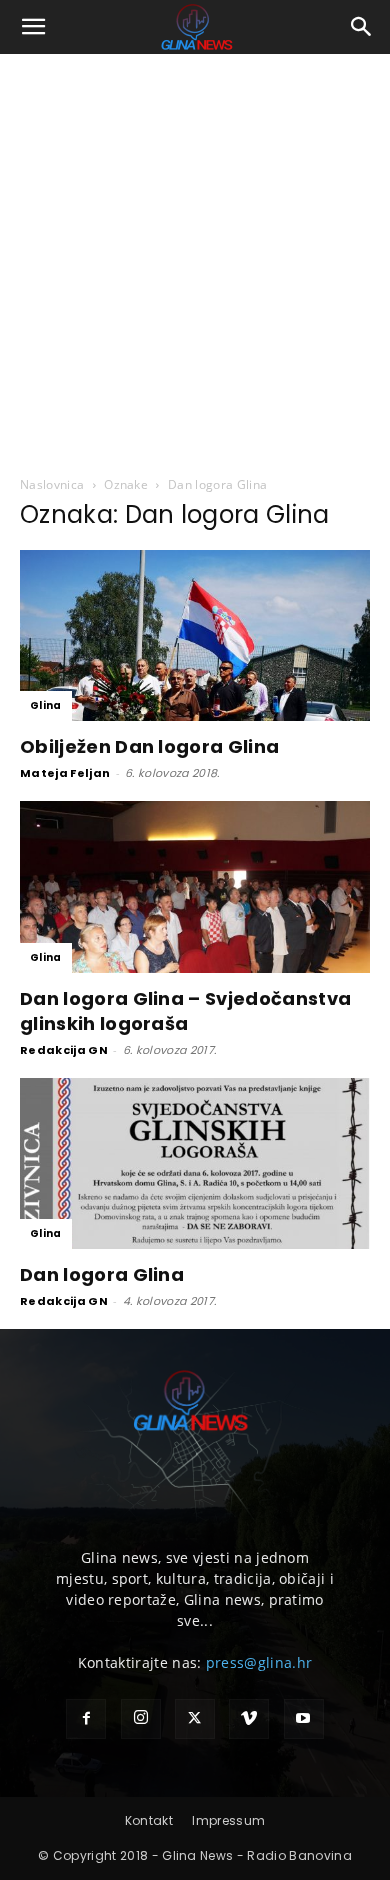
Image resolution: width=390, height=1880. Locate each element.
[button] (34, 27)
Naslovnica (52, 484)
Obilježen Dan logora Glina (149, 746)
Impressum (228, 1820)
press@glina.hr (259, 1662)
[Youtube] (304, 1719)
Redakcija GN (64, 1050)
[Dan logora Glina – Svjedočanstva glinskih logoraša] (195, 886)
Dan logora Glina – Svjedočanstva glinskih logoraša (185, 1011)
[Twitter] (195, 1719)
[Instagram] (141, 1719)
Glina (46, 705)
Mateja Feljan (65, 773)
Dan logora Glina (102, 1274)
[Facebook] (86, 1719)
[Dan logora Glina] (195, 1163)
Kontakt (149, 1820)
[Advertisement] (195, 259)
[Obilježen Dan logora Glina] (195, 635)
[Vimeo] (249, 1719)
